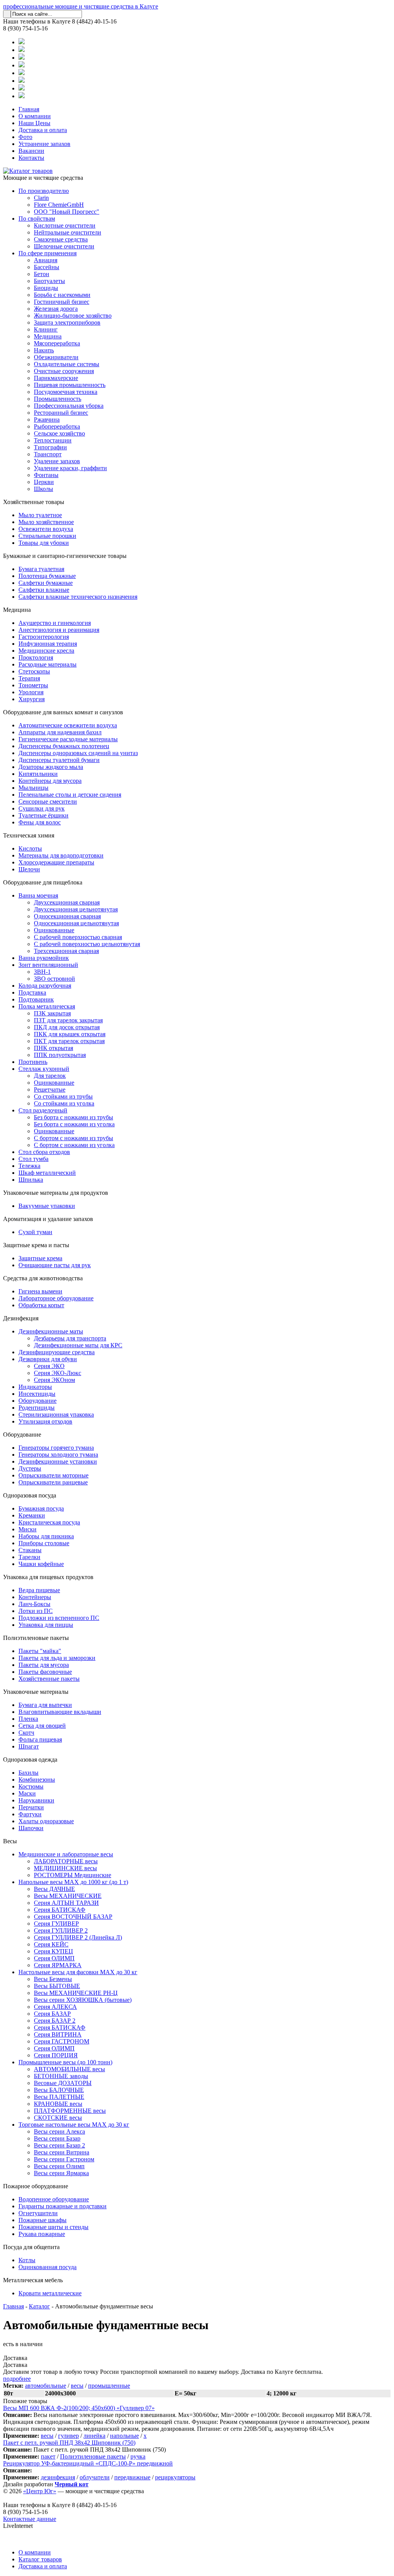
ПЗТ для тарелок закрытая (68, 1020)
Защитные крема (40, 1258)
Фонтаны (46, 475)
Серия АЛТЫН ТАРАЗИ (66, 1903)
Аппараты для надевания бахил (60, 732)
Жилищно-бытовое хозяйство (73, 316)
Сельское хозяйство (59, 433)
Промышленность (58, 399)
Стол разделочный (43, 1110)
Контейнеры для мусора (50, 781)
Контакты (31, 158)
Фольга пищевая (40, 1739)
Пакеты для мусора (44, 1665)
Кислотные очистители (65, 225)
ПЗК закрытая (52, 1013)
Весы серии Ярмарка (61, 2173)
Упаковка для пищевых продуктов (48, 1577)
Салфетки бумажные (46, 583)
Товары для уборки (44, 543)
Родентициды (37, 1408)
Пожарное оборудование (36, 2186)
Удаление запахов (57, 461)
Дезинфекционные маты (51, 1331)
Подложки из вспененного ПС (59, 1618)
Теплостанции (53, 440)
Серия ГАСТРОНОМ (62, 2041)
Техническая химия (29, 835)
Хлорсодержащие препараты (56, 862)
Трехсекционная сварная (66, 951)
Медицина (48, 336)
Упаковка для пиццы (46, 1625)
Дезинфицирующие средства (57, 1352)
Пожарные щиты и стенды (53, 2227)
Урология (31, 692)
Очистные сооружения (64, 371)
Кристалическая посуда (49, 1522)
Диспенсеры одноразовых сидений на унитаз (78, 753)
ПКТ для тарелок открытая (69, 1041)
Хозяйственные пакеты (49, 1679)
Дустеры (30, 1468)
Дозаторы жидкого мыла (51, 767)
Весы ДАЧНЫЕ (54, 1889)
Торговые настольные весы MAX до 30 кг (74, 2125)
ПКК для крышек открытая (70, 1034)
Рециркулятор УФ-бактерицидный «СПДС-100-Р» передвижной (88, 2463)
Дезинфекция (21, 1318)
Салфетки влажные (44, 590)
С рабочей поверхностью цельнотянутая (87, 944)
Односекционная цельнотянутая (76, 923)
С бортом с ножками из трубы (73, 1138)
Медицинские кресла (46, 651)
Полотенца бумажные (47, 576)
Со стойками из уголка (64, 1103)
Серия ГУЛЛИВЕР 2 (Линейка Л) (78, 1937)
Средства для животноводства (43, 1278)
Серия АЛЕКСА (55, 2007)
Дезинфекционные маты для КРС (78, 1345)
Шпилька (31, 1180)
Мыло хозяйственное (46, 522)
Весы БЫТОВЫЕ (57, 1986)
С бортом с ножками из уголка (74, 1145)
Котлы (27, 2260)
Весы (10, 1841)
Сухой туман (35, 1232)
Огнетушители (38, 2213)
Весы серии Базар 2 (59, 2145)
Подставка (32, 992)
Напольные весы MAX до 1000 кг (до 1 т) (73, 1882)
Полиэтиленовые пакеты (36, 1638)
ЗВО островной (54, 979)
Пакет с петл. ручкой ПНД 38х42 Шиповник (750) (69, 2443)
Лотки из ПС (36, 1611)
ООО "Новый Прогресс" (67, 212)
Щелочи (29, 869)
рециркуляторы (175, 2477)
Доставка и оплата (43, 130)
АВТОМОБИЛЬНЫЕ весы (69, 2069)
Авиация (46, 260)
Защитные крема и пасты (36, 1245)
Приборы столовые (44, 1543)
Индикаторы (35, 1387)
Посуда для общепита (31, 2247)
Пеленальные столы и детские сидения (70, 795)
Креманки (32, 1515)
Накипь (44, 350)
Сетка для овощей (42, 1726)
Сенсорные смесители (48, 801)
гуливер (68, 2436)
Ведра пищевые (39, 1590)
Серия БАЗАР (52, 2014)
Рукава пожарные (42, 2234)
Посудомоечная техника (66, 392)
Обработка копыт (41, 1305)
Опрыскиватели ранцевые (53, 1482)
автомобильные (46, 2386)
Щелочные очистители (64, 246)
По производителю (44, 191)
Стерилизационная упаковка (56, 1414)
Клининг (46, 329)
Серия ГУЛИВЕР (56, 1924)
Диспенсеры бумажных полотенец (64, 746)
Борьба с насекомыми (62, 295)
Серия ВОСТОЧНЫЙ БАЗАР (73, 1917)
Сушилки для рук (42, 808)
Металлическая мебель (33, 2280)
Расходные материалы (48, 664)
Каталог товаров (40, 2559)
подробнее (17, 2379)
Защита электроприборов (67, 322)
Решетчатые (50, 1090)
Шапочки (31, 1828)
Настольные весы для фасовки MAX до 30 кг (78, 1972)
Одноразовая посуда (30, 1495)
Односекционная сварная (67, 916)
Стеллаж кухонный (44, 1069)
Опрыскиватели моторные (53, 1475)
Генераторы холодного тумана (58, 1455)
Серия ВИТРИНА (58, 2034)
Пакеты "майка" (40, 1651)
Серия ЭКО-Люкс (58, 1373)
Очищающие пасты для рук (55, 1265)
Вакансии (31, 151)
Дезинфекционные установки (58, 1461)
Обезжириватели (56, 357)
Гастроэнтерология (44, 637)
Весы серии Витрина (62, 2152)
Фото (25, 137)
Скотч (26, 1733)
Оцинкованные (54, 930)
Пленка (28, 1719)
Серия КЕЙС (51, 1944)
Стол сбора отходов (44, 1152)
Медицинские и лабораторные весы (66, 1854)
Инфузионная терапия (48, 644)
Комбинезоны (37, 1780)
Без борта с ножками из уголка (74, 1124)
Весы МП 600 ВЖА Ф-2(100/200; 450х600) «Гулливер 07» (79, 2408)
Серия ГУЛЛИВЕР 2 (61, 1930)
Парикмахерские (56, 378)
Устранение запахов (44, 144)
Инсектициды (37, 1394)
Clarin (41, 198)
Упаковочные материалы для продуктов (56, 1193)
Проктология (36, 657)
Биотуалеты (49, 281)
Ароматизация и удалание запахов (48, 1219)
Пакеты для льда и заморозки (57, 1658)
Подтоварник (36, 999)
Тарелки (29, 1557)
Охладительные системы (67, 364)
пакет (48, 2456)
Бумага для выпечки (45, 1705)
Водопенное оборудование (54, 2199)
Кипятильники (38, 774)
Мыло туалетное (40, 515)
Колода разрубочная (45, 986)
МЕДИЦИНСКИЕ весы (65, 1868)
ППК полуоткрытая (60, 1055)
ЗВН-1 (42, 972)
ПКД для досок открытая (67, 1027)
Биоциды (46, 288)
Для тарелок (50, 1076)
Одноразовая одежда (30, 1759)
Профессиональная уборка (69, 406)
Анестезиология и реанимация (59, 630)
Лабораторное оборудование (56, 1298)
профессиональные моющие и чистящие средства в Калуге (81, 6)
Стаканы (30, 1550)
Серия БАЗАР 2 (55, 2021)
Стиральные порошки (47, 536)
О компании (35, 116)
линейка (94, 2436)
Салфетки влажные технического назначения (78, 597)
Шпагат (29, 1746)
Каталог (39, 2306)
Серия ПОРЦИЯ (56, 2055)
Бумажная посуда (41, 1508)
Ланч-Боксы (34, 1604)
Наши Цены (34, 123)
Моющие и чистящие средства (43, 178)
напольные (124, 2436)
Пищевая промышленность (70, 385)
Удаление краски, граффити (70, 468)
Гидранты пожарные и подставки (63, 2206)
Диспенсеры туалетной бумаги (59, 760)
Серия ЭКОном (54, 1380)
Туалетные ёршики (43, 815)
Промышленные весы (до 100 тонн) (65, 2062)
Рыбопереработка (57, 426)
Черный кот (72, 2484)
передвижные (132, 2477)
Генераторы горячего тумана (56, 1448)
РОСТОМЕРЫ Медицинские (73, 1875)
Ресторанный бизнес (61, 413)
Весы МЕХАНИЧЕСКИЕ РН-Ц (76, 1993)
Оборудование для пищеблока (43, 882)
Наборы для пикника (46, 1536)
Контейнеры (35, 1597)
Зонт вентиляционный (48, 965)
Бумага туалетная (41, 569)
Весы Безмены (53, 1979)
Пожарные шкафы (43, 2220)
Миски (28, 1529)
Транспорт (48, 454)
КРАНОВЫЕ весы (58, 2104)
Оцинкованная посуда (48, 2267)
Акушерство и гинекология (55, 623)
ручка (138, 2456)
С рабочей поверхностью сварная (78, 937)
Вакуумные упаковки (47, 1206)
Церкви (44, 482)
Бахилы (28, 1773)
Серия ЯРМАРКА (58, 1965)
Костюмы (31, 1786)
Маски (27, 1793)
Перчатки (31, 1807)
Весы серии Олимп (59, 2166)
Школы (43, 489)
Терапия (29, 678)
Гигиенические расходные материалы (68, 739)
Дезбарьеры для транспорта (70, 1338)
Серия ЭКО (49, 1366)
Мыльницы (33, 788)
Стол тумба (33, 1159)
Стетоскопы (34, 671)
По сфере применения (48, 253)
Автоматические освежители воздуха (68, 725)
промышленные (109, 2386)
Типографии (50, 447)
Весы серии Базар (57, 2138)
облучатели (95, 2477)
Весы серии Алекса (59, 2131)
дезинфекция (58, 2477)
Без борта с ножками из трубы (73, 1117)
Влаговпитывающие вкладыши (60, 1712)
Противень (33, 1062)
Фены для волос (40, 822)
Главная (29, 109)
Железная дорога (56, 309)
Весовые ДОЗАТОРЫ (63, 2083)
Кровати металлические (50, 2293)
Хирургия (32, 699)
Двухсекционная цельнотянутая (76, 909)
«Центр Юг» (40, 2491)
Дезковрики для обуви (48, 1359)
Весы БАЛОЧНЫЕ (59, 2090)
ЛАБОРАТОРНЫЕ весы (66, 1861)
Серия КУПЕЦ (53, 1951)
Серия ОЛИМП (54, 1958)
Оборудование (38, 1401)
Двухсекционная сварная (67, 902)
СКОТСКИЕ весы (58, 2118)
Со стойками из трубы (63, 1096)
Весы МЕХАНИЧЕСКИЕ (68, 1896)
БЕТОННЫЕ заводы (61, 2076)
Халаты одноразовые (46, 1821)
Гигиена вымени (40, 1291)
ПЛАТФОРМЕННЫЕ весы (70, 2111)
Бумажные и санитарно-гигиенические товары (65, 556)
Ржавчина (47, 420)
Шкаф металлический (47, 1173)
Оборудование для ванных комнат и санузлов (63, 712)
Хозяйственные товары (34, 502)
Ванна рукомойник (44, 958)
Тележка (29, 1166)
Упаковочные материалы (36, 1692)
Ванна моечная (38, 895)
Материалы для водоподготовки (61, 855)
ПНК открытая (53, 1048)
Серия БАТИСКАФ (60, 1910)
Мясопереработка (57, 343)
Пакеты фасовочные (45, 1672)
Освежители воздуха (46, 529)
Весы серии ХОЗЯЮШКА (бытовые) (83, 2000)
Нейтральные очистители (68, 232)
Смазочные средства (61, 239)
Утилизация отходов (45, 1421)
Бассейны (47, 267)
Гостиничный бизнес (62, 302)
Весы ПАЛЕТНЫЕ (59, 2097)
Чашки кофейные (41, 1564)
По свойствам (37, 219)
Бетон (42, 274)
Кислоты (30, 848)
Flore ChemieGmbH (59, 205)
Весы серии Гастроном (64, 2159)
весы (77, 2386)
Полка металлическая (47, 1006)
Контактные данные (30, 2519)
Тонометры (33, 685)
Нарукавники (36, 1800)
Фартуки (30, 1814)
